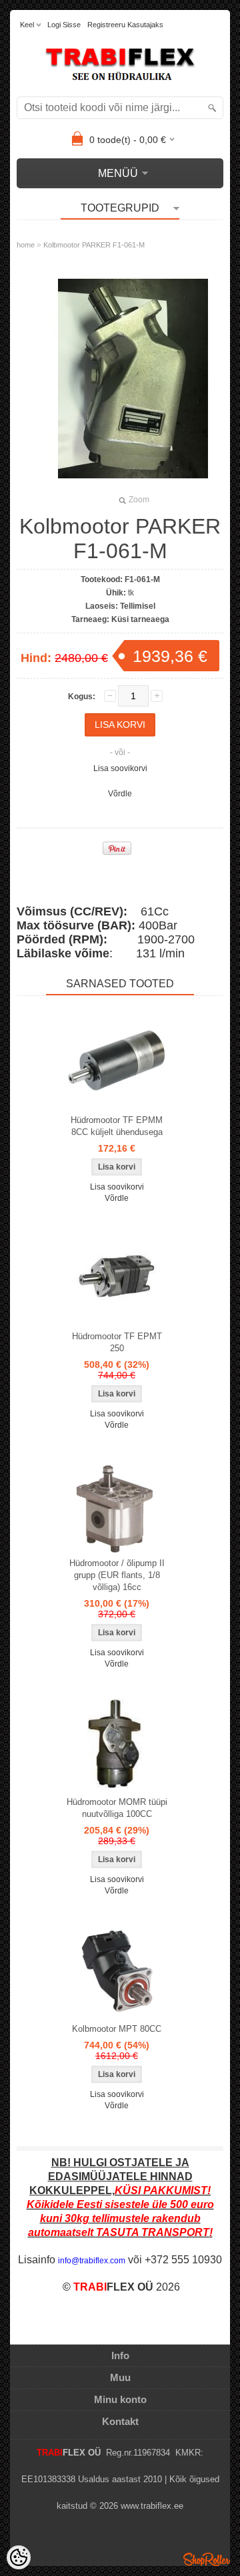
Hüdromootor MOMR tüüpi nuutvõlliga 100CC (117, 1808)
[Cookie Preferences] (19, 2557)
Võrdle (120, 794)
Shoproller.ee (207, 2559)
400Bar (97, 925)
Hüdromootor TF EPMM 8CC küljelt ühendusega (117, 1126)
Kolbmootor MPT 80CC (117, 2029)
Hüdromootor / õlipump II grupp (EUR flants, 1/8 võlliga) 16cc (117, 1575)
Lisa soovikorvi (120, 768)
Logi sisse (64, 25)
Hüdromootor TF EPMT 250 (117, 1342)
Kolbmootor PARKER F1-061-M (94, 245)
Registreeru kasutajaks (125, 25)
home (26, 245)
